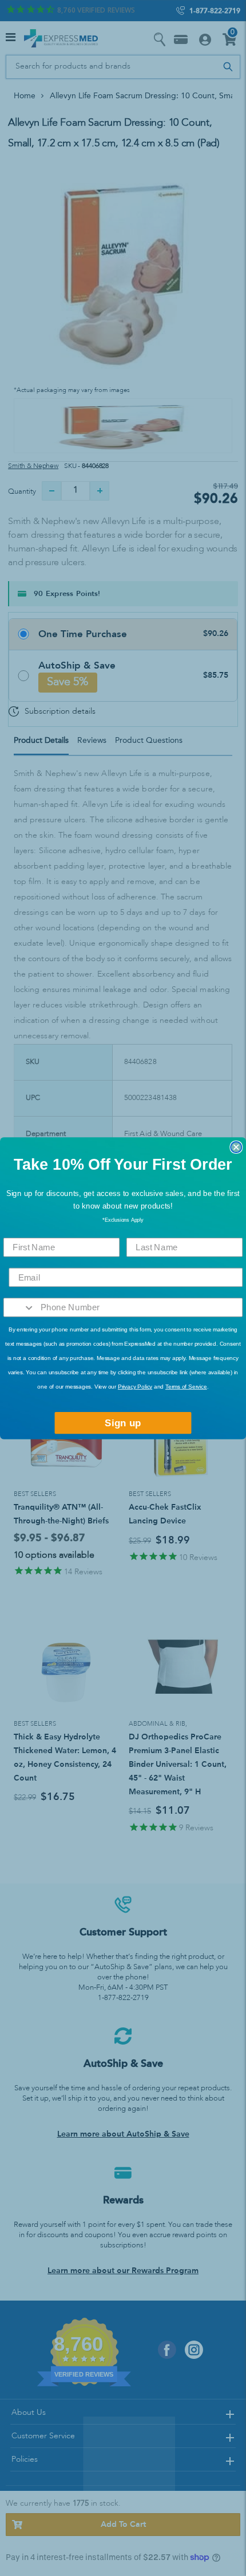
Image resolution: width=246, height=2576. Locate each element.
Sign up (123, 1423)
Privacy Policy (135, 1387)
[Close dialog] (236, 1147)
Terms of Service (186, 1387)
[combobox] (19, 1307)
